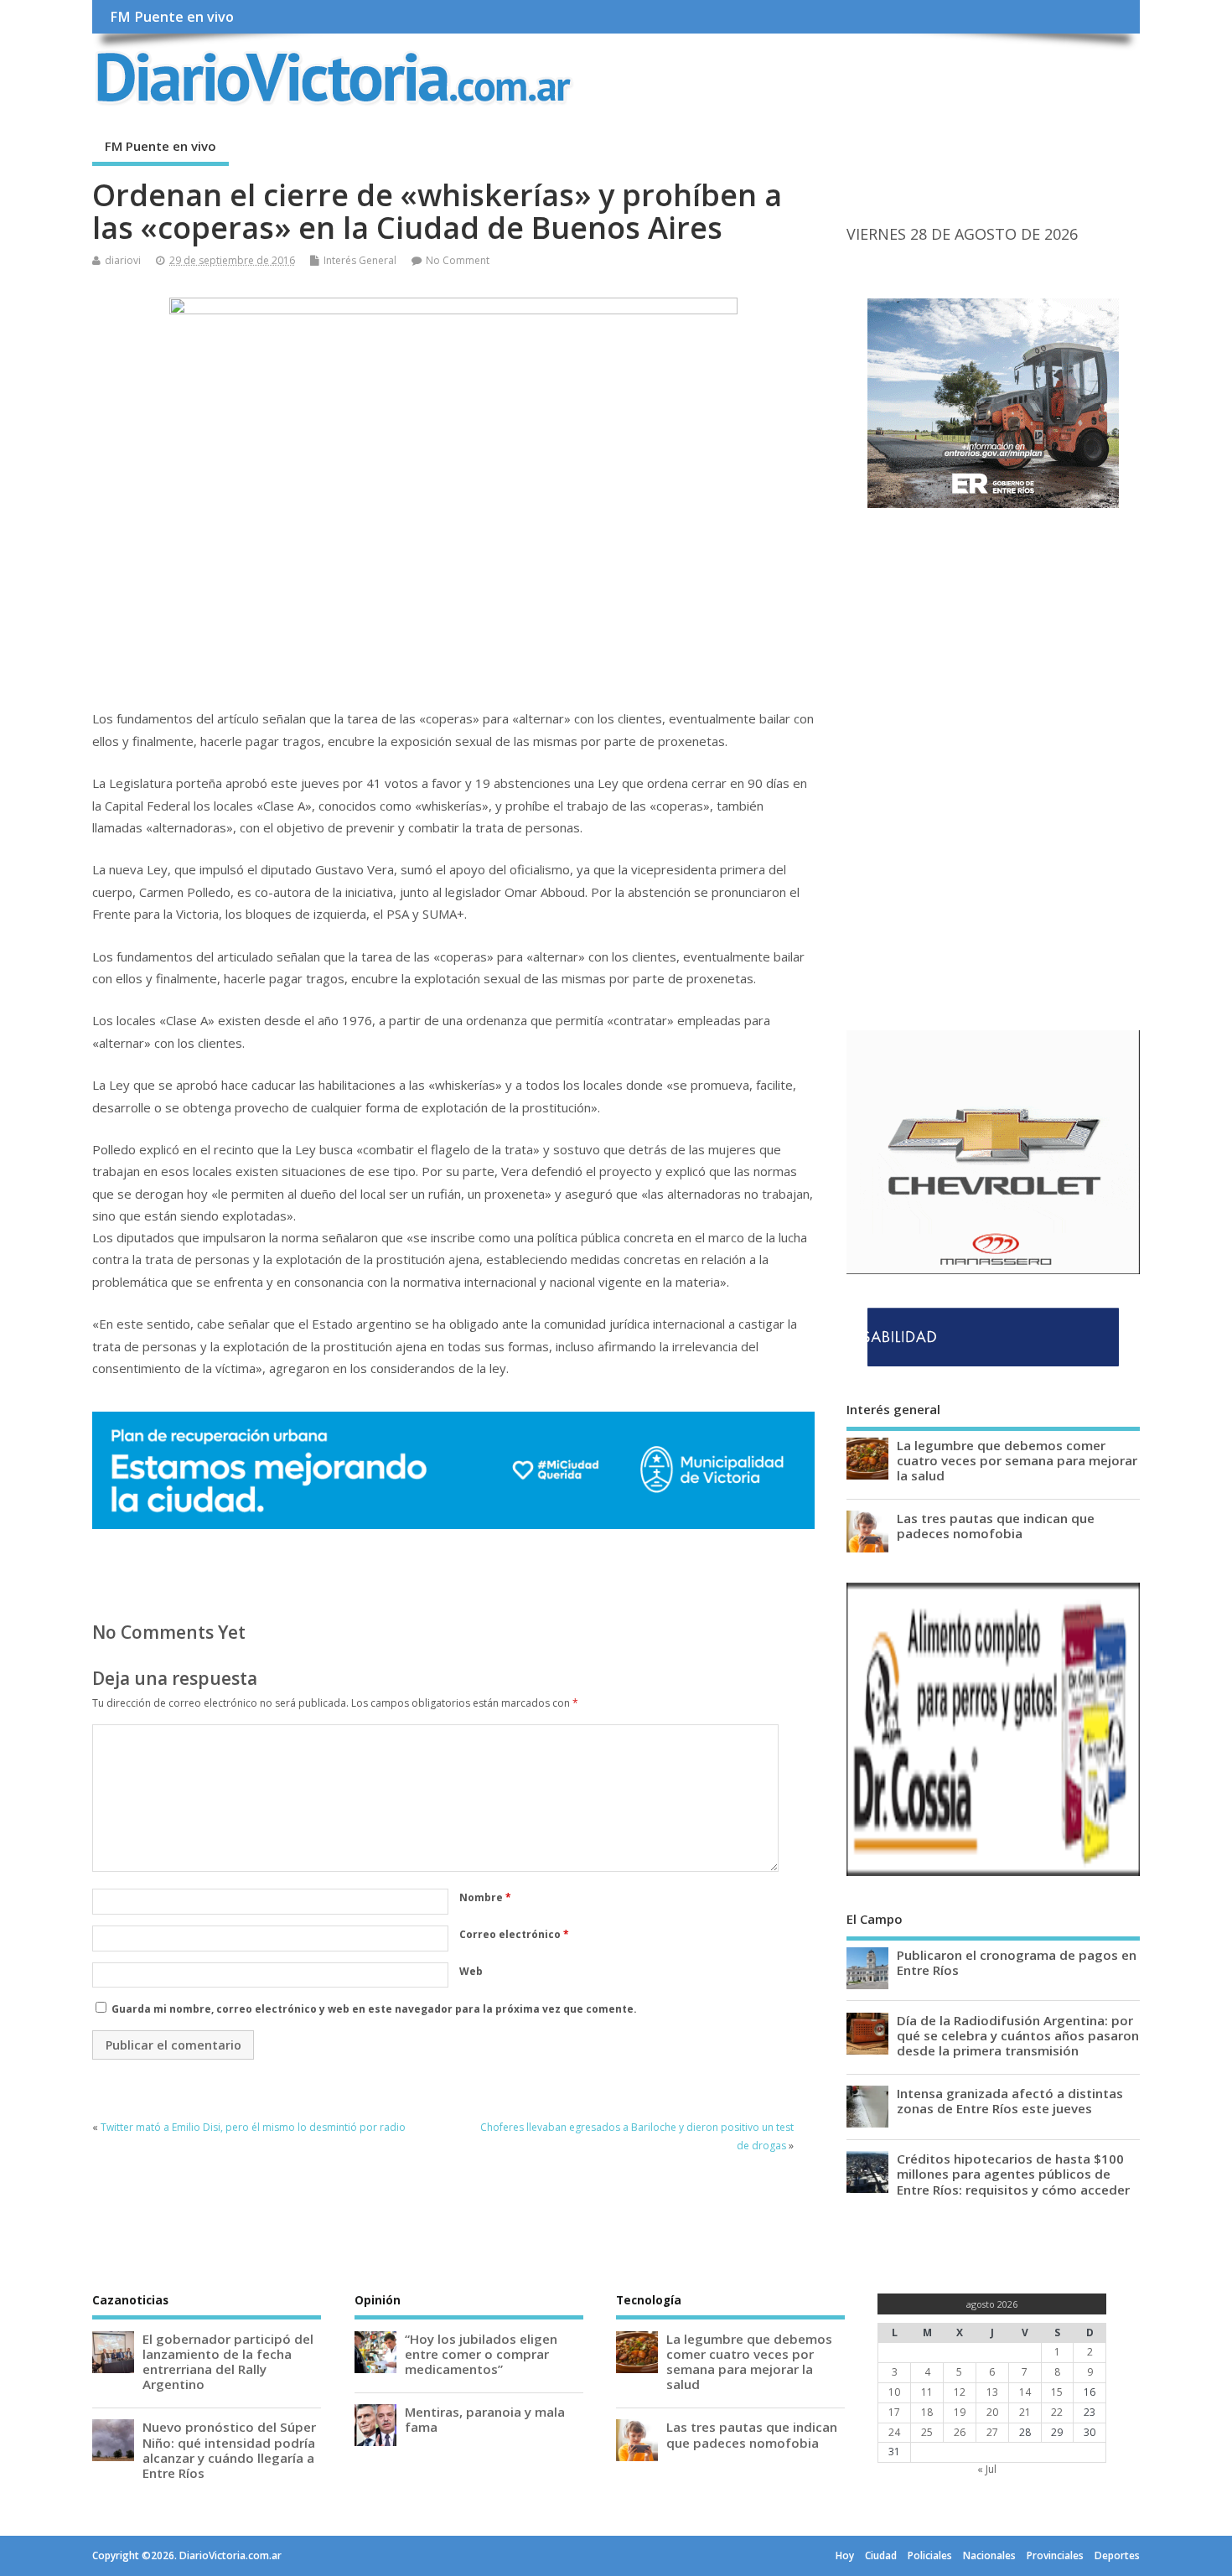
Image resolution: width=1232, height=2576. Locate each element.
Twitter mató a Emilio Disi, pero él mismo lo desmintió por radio (253, 2127)
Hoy (845, 2555)
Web (471, 1971)
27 (992, 2432)
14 (1025, 2392)
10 (894, 2392)
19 (960, 2412)
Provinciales (1055, 2555)
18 (927, 2412)
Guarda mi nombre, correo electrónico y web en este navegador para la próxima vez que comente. (374, 2009)
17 (894, 2412)
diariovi (123, 260)
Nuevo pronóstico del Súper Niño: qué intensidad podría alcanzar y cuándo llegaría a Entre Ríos (229, 2450)
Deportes (1117, 2555)
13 (992, 2392)
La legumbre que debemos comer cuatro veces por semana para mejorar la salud (1017, 1460)
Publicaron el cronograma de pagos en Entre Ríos (1017, 1962)
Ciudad (881, 2555)
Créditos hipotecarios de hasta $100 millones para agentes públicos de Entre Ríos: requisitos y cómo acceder (1013, 2174)
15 (1057, 2392)
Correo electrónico (514, 1934)
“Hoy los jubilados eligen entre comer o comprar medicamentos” (481, 2354)
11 (927, 2392)
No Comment (458, 260)
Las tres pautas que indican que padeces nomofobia (996, 1526)
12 (960, 2392)
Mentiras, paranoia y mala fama (485, 2419)
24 (894, 2432)
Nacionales (989, 2555)
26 (960, 2432)
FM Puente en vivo (172, 17)
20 (992, 2412)
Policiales (930, 2555)
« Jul (987, 2469)
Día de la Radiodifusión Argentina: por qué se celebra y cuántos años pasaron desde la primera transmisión (1018, 2035)
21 (1025, 2412)
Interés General (360, 260)
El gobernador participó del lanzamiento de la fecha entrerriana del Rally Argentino (228, 2362)
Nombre (485, 1897)
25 (927, 2432)
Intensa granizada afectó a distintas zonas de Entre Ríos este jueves (1010, 2101)
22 (1057, 2412)
